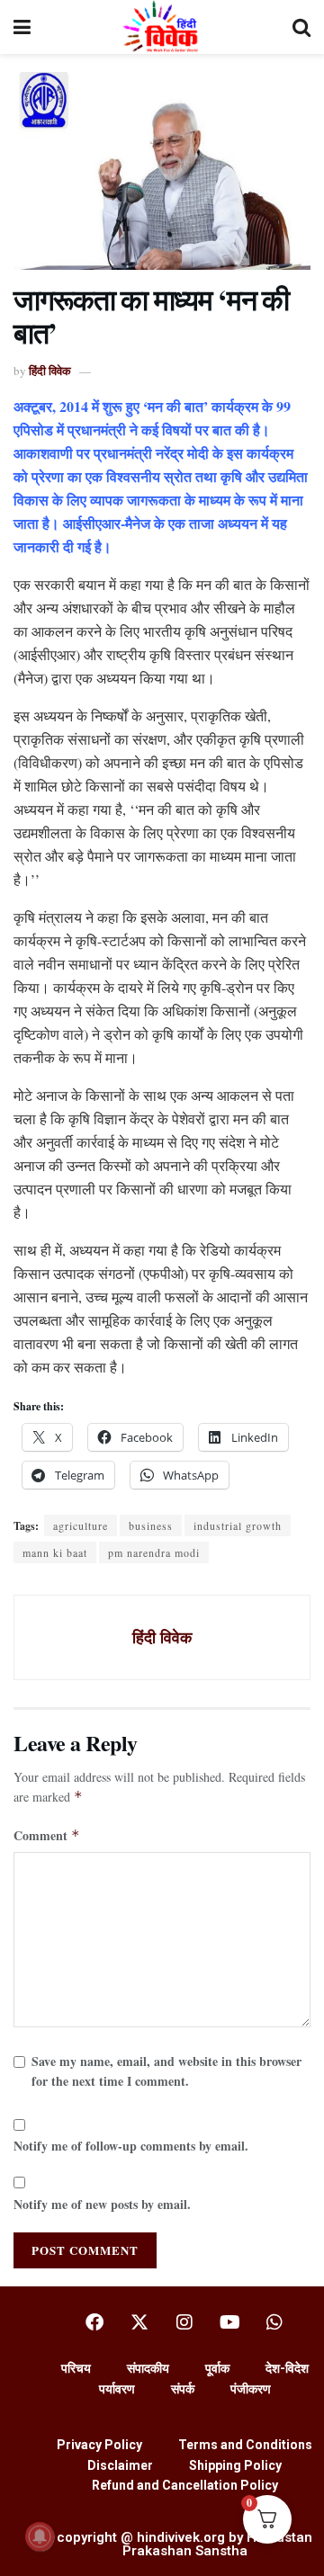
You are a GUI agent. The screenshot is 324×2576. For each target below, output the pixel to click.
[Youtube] (229, 2322)
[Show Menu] (22, 27)
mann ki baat (55, 1552)
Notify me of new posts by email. (102, 2204)
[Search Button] (301, 27)
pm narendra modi (154, 1552)
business (151, 1525)
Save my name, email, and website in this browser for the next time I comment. (166, 2071)
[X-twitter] (139, 2322)
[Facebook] (94, 2322)
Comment (47, 1835)
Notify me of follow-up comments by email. (131, 2146)
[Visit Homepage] (162, 27)
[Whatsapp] (274, 2322)
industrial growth (238, 1525)
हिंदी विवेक (50, 370)
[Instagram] (184, 2322)
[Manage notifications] (40, 2536)
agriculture (81, 1525)
